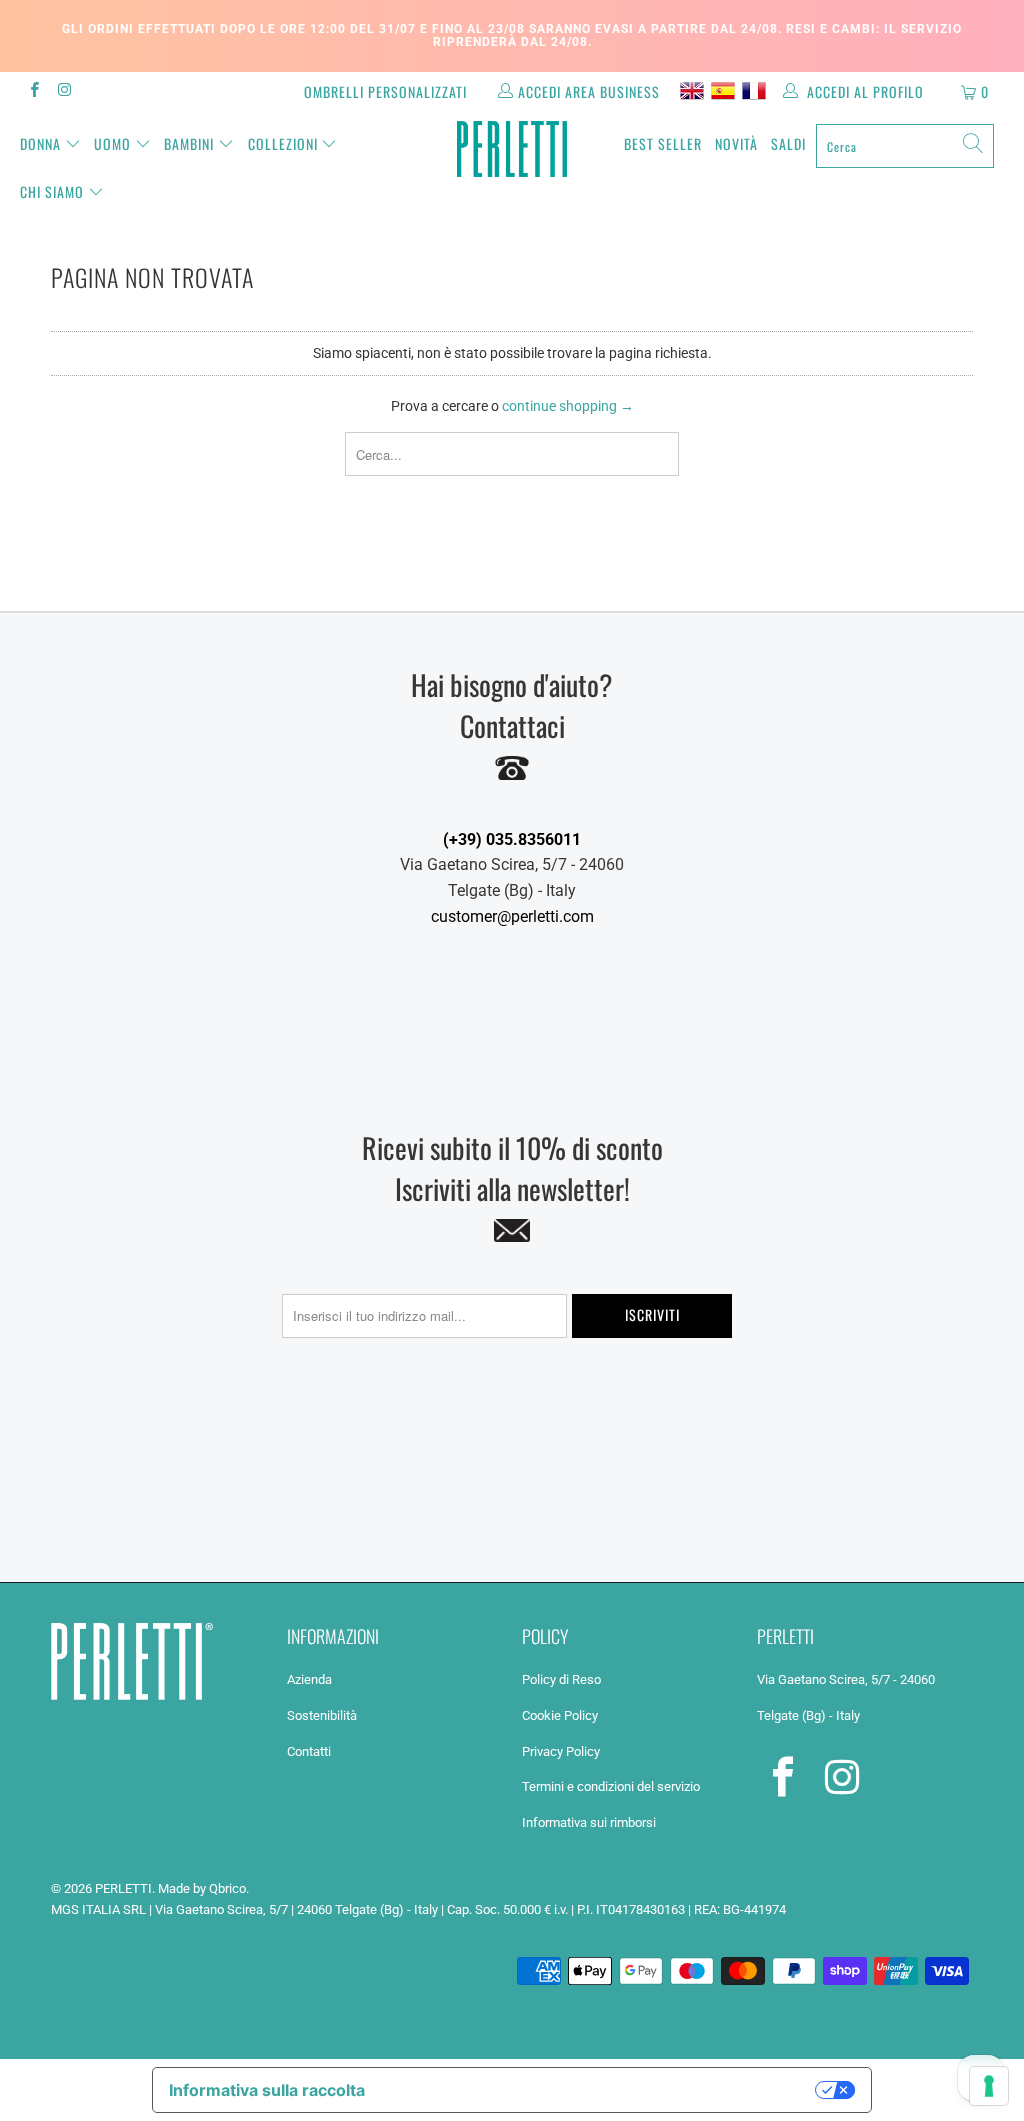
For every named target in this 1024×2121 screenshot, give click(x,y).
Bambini (189, 143)
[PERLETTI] (512, 149)
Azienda (309, 1679)
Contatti (309, 1751)
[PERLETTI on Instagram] (63, 92)
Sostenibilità (322, 1715)
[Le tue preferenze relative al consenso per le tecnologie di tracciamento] (989, 2086)
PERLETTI (123, 1888)
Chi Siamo (52, 191)
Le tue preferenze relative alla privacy (600, 2090)
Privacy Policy (561, 1751)
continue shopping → (568, 406)
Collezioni (283, 143)
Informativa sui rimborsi (589, 1822)
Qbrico (227, 1888)
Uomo (112, 143)
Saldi (788, 143)
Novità (736, 143)
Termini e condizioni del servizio (611, 1786)
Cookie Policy (560, 1715)
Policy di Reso (561, 1679)
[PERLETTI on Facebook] (33, 92)
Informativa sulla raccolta (267, 2090)
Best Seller (663, 143)
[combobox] (905, 146)
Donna (40, 143)
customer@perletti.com (512, 916)
